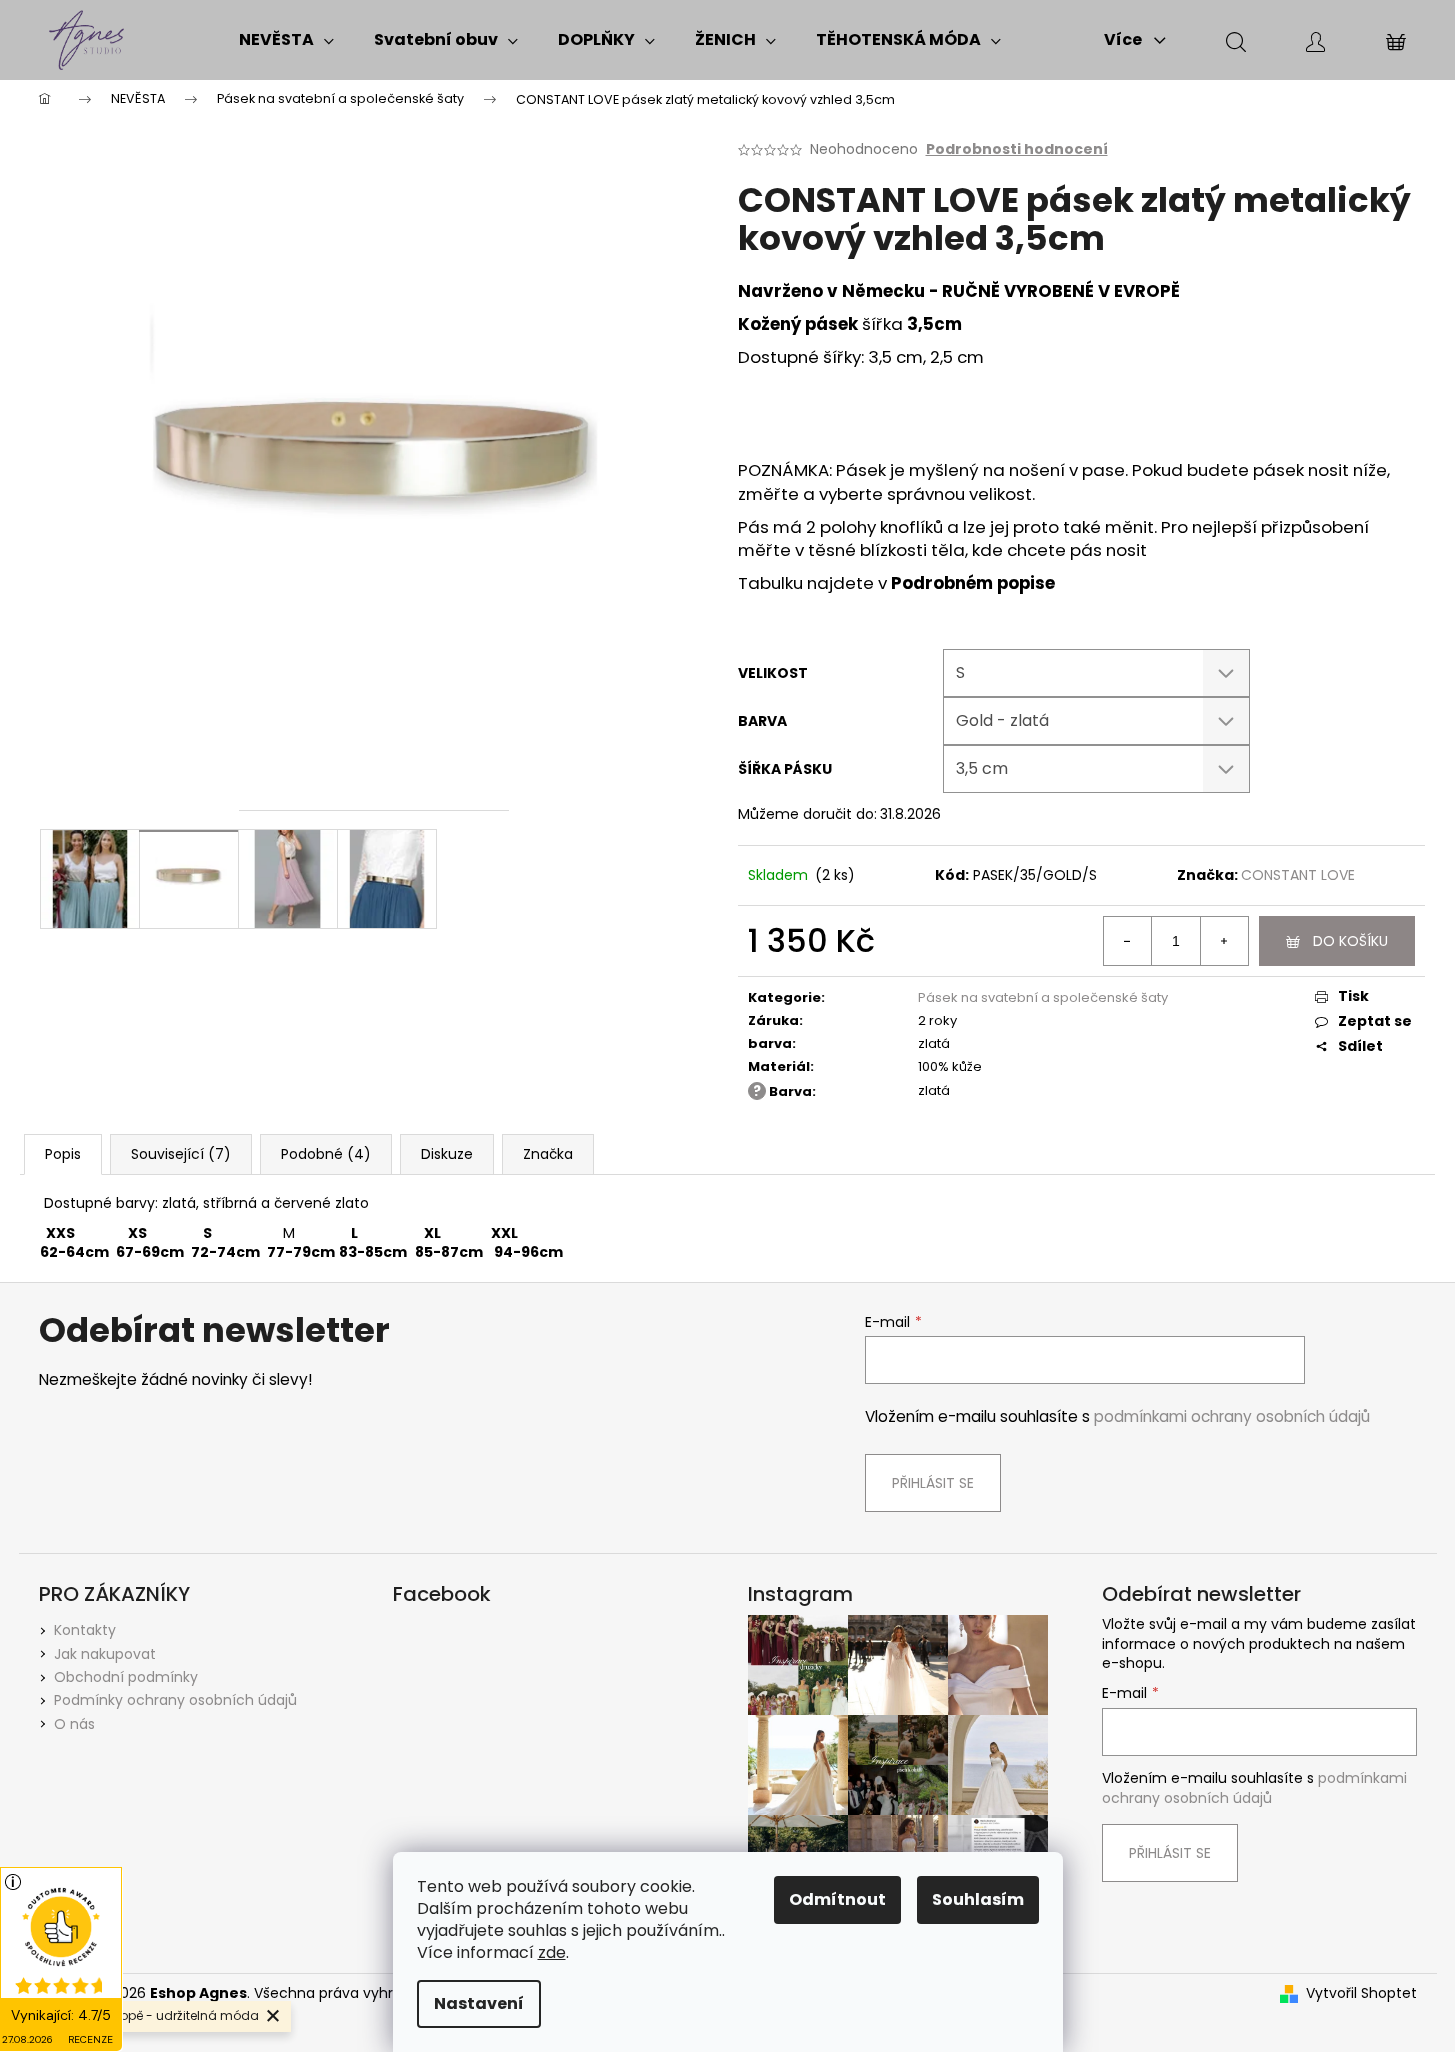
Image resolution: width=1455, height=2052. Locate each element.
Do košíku (1350, 941)
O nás (74, 1724)
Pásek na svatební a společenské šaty (1043, 997)
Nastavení (479, 2003)
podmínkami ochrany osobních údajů (1232, 1416)
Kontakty (85, 1630)
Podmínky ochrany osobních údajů (175, 1700)
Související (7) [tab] (181, 1154)
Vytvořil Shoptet (1361, 1993)
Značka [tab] (548, 1154)
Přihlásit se (933, 1483)
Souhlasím (978, 1899)
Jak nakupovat (105, 1654)
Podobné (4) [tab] (326, 1154)
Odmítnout (837, 1899)
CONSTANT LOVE (1298, 875)
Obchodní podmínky (126, 1677)
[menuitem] (286, 40)
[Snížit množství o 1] (1128, 941)
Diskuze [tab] (447, 1154)
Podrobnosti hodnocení (1017, 149)
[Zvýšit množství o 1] (1224, 941)
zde (552, 1952)
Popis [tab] (63, 1154)
